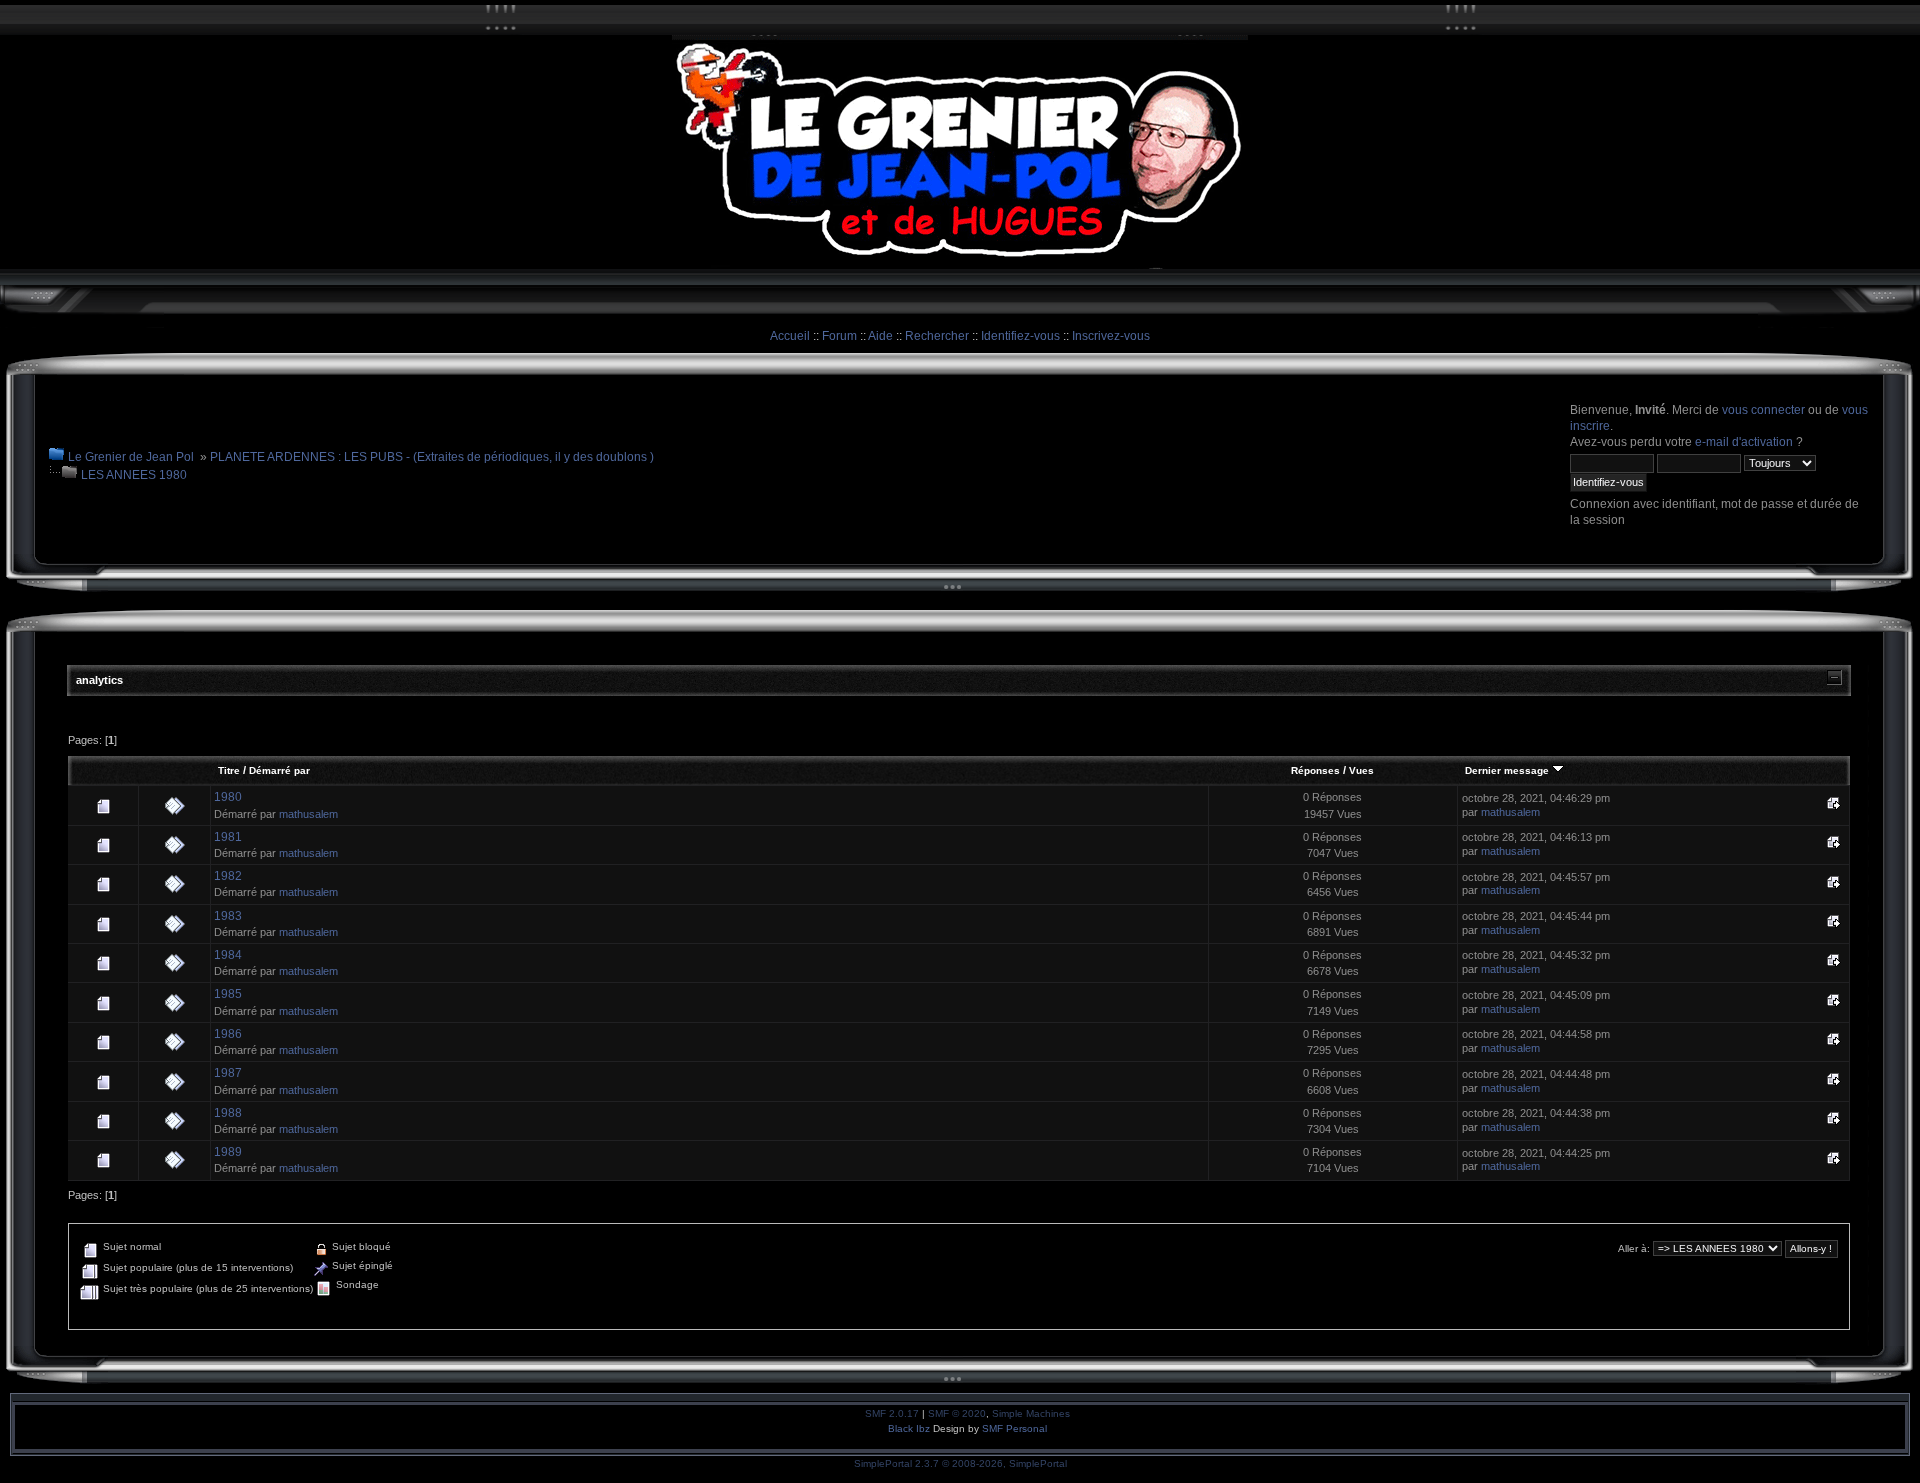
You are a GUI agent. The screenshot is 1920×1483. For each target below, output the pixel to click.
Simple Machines (1031, 1413)
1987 (228, 1073)
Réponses (1315, 770)
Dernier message (1508, 770)
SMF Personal (1014, 1428)
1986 (228, 1034)
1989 (228, 1152)
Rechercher (937, 336)
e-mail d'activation (1744, 442)
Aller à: (1634, 1248)
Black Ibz (910, 1428)
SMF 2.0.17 (892, 1413)
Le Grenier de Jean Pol (131, 457)
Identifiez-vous (1020, 336)
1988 (228, 1113)
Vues (1361, 770)
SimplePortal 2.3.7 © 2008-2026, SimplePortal (960, 1463)
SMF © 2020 (957, 1413)
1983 (228, 916)
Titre (229, 770)
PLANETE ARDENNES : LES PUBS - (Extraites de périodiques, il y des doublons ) (432, 457)
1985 (228, 994)
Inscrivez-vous (1111, 336)
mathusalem (308, 814)
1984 (228, 955)
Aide (880, 336)
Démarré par (279, 770)
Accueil (790, 336)
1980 (228, 797)
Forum (839, 336)
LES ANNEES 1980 (134, 475)
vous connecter (1763, 410)
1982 (228, 876)
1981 (228, 837)
